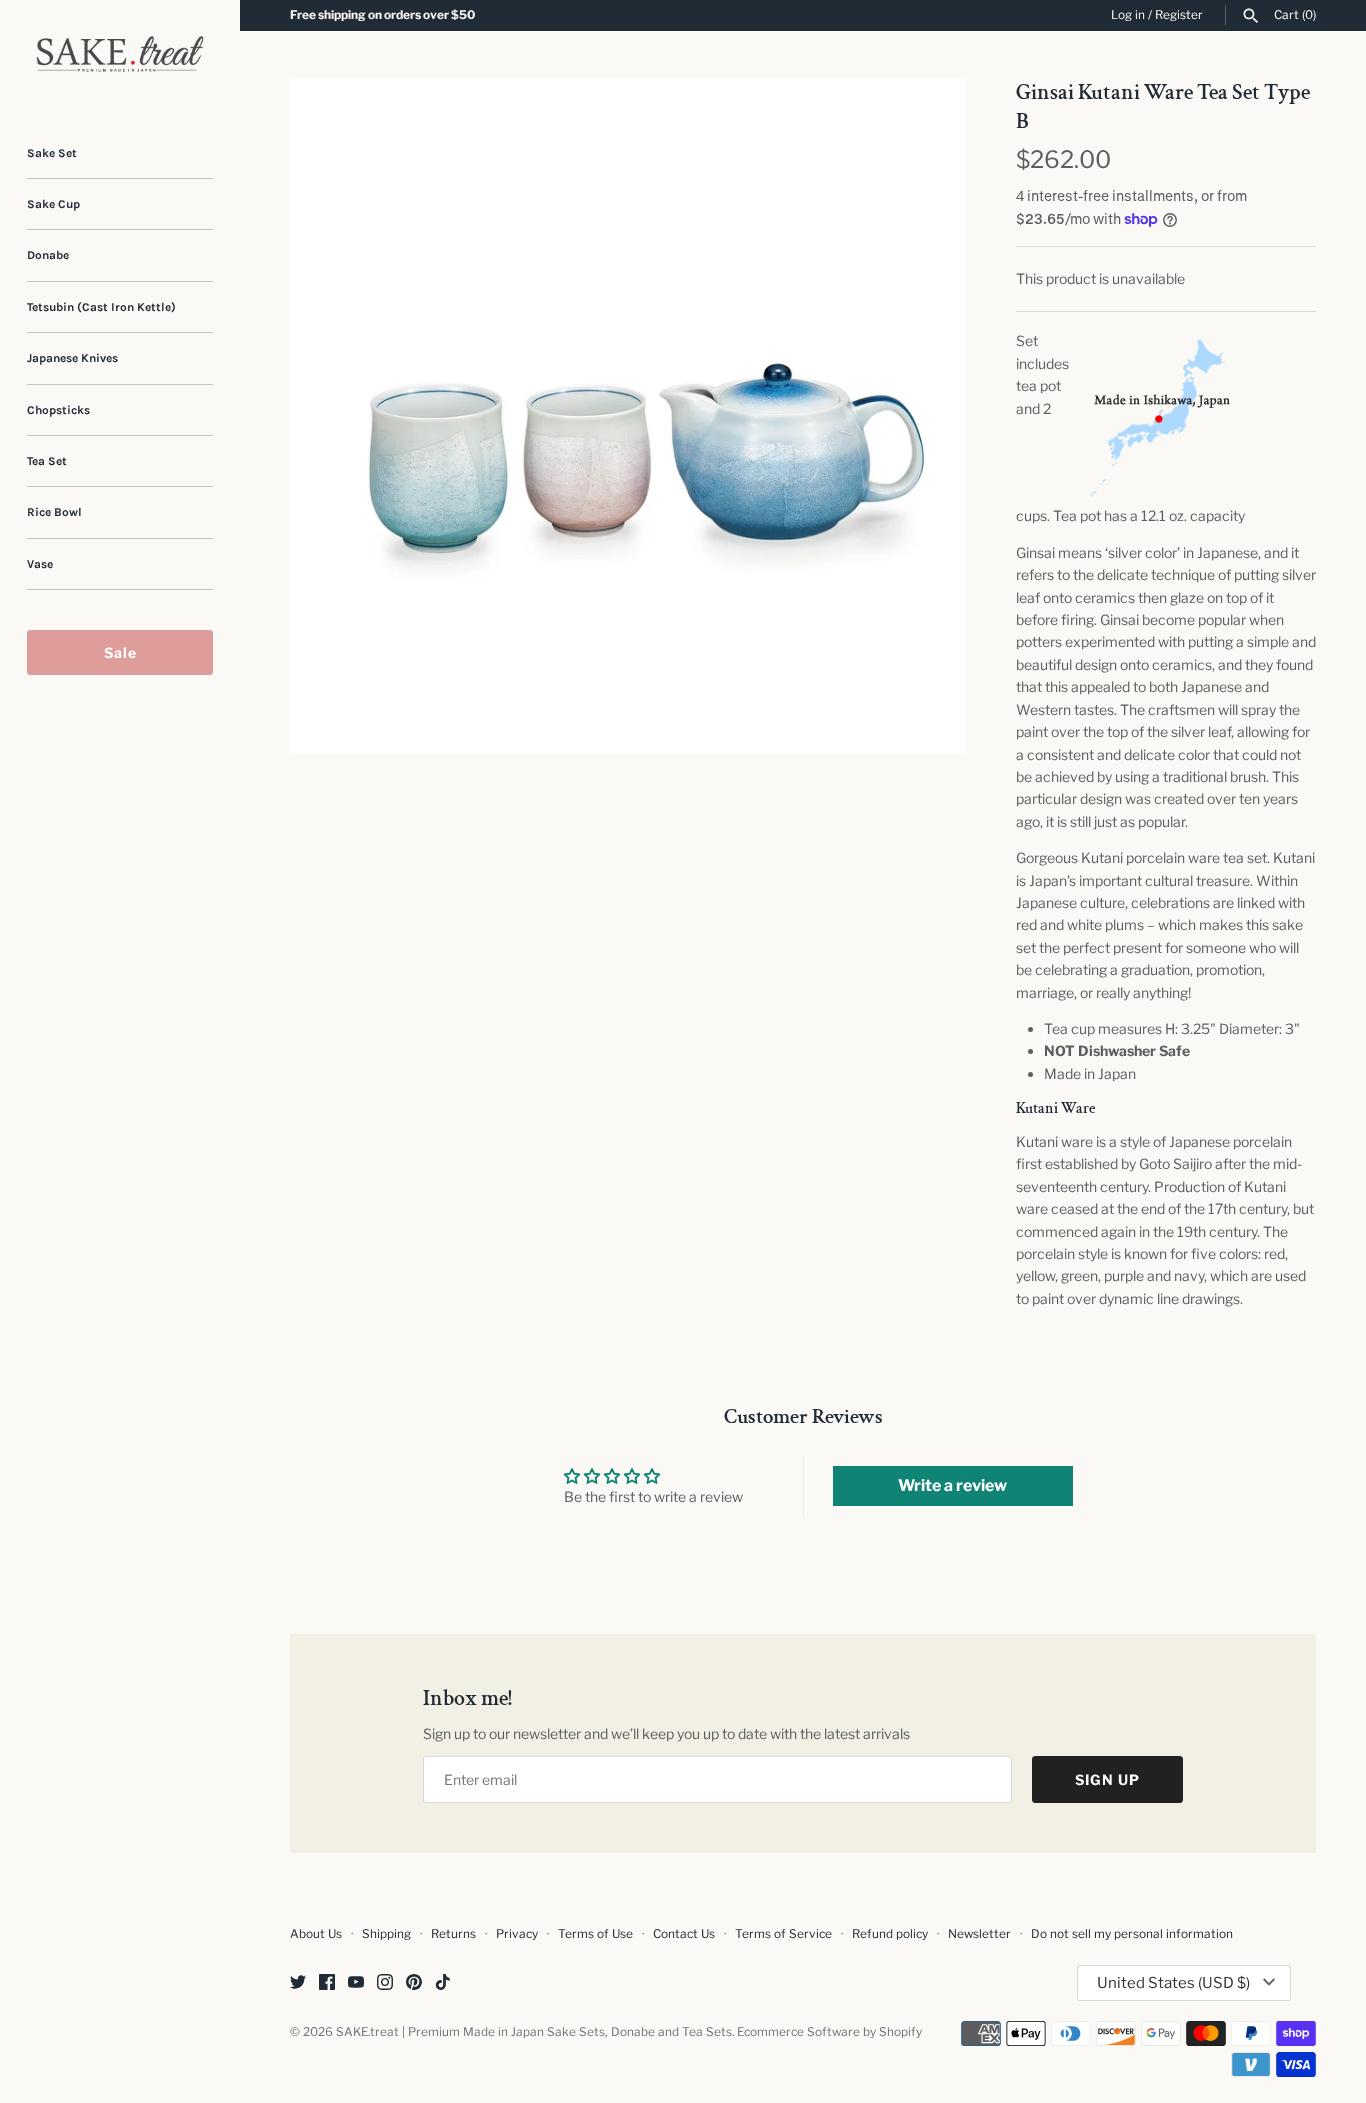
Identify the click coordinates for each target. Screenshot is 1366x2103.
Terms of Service (783, 1934)
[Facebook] (327, 1983)
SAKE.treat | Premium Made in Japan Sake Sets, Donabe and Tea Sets (534, 2032)
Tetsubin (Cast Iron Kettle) (101, 307)
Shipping (386, 1934)
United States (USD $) (1173, 1983)
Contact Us (684, 1934)
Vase (40, 564)
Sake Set (52, 153)
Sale (120, 652)
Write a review (952, 1485)
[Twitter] (298, 1983)
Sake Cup (53, 204)
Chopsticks (58, 410)
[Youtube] (356, 1983)
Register (1179, 15)
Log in (1128, 15)
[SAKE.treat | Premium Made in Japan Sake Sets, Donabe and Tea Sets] (120, 54)
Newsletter (979, 1934)
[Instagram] (385, 1983)
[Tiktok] (443, 1983)
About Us (316, 1934)
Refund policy (890, 1934)
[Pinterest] (414, 1983)
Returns (453, 1934)
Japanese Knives (72, 358)
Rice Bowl (54, 512)
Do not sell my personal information (1132, 1934)
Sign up (1107, 1779)
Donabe (48, 255)
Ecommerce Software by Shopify (829, 2032)
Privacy (517, 1934)
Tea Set (47, 461)
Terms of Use (595, 1934)
